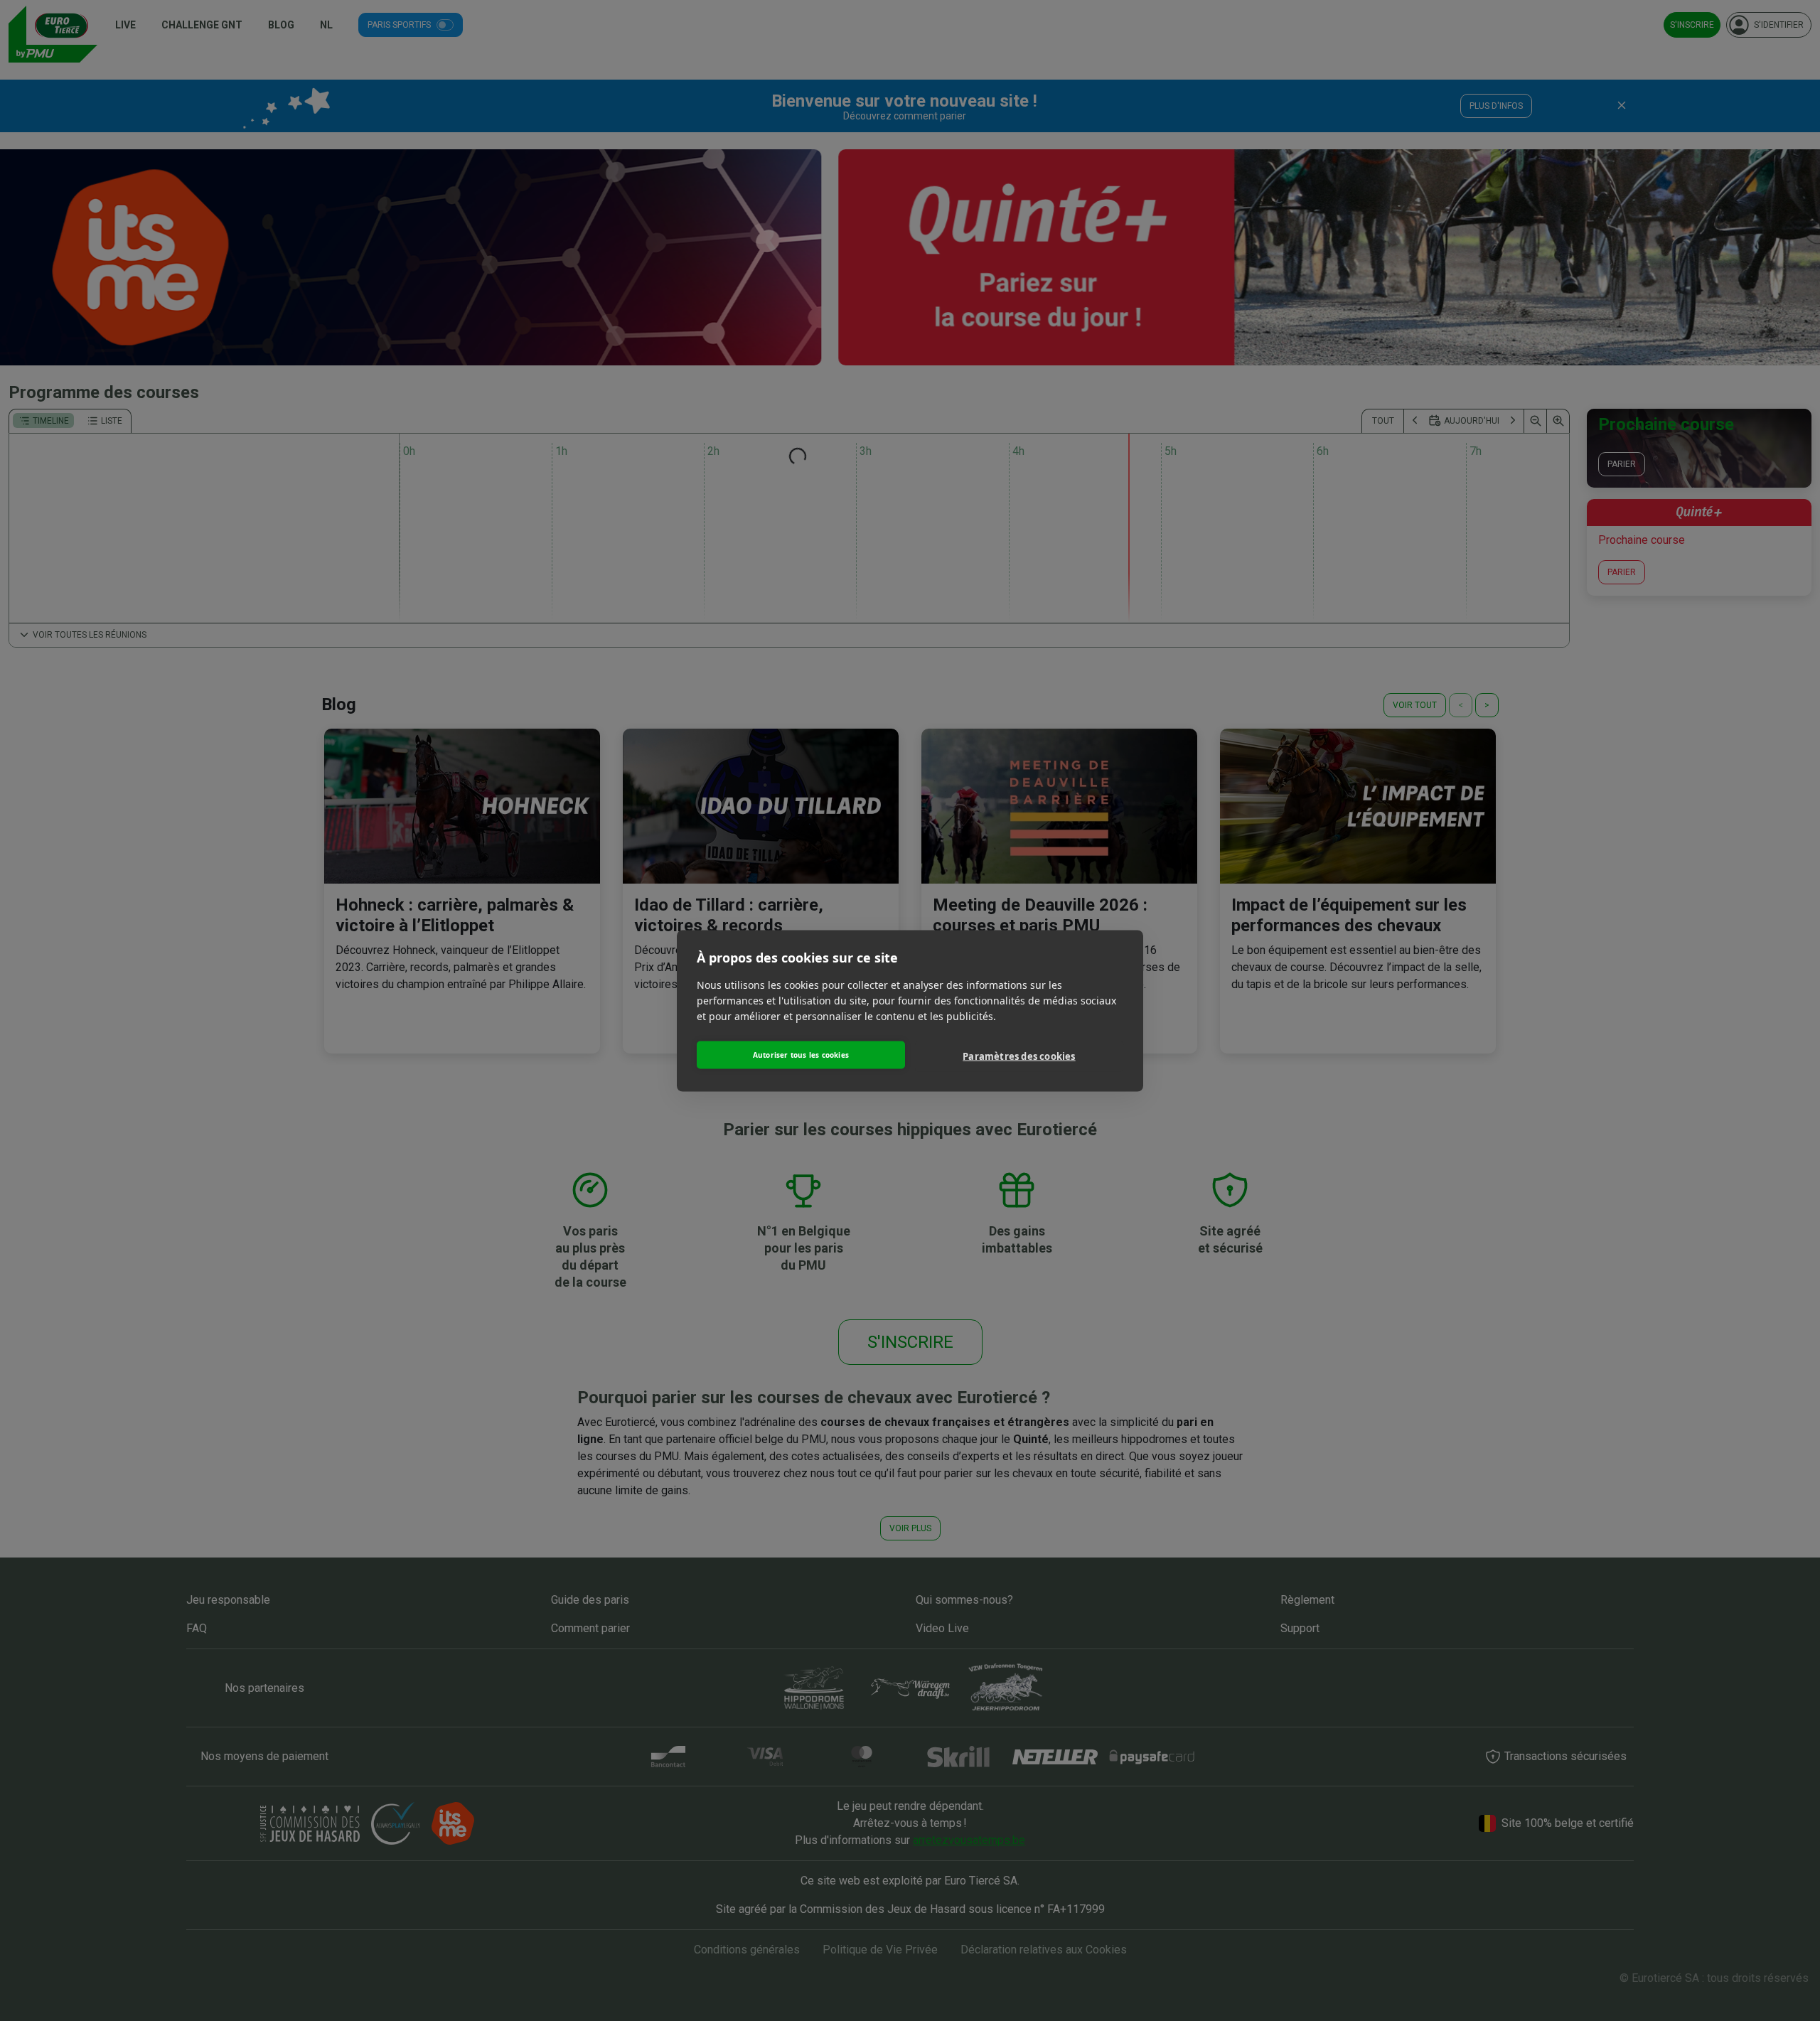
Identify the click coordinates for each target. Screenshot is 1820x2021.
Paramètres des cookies (1019, 1056)
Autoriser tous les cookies (801, 1055)
